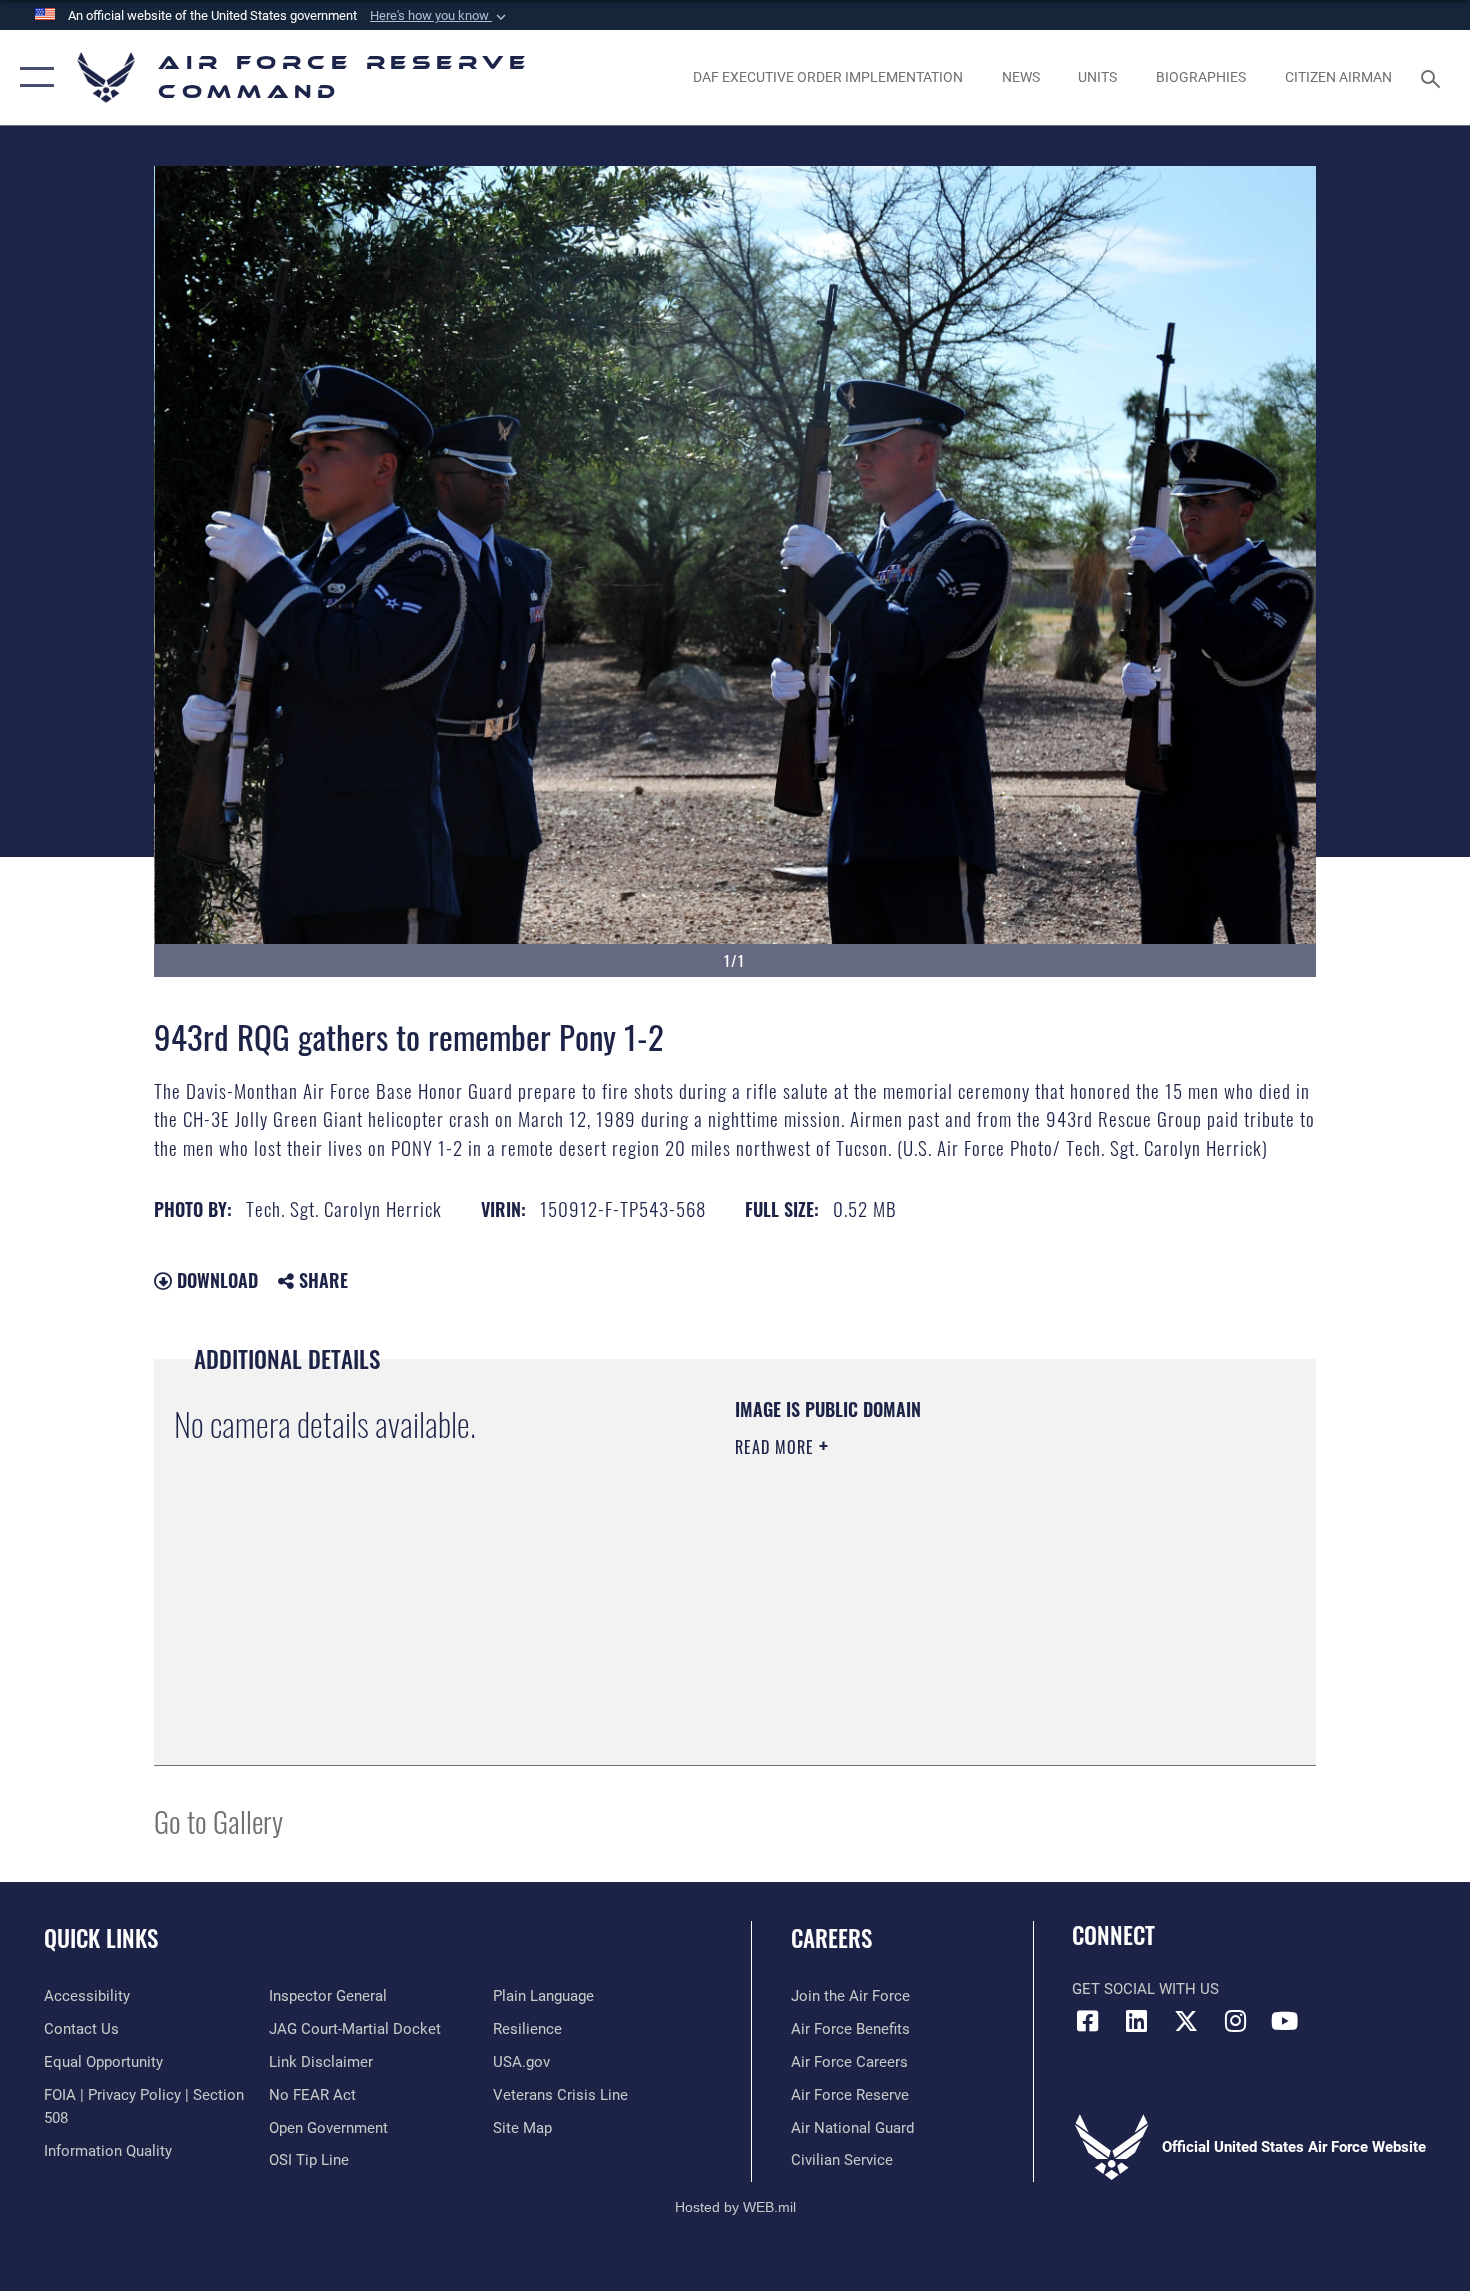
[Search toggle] (1433, 77)
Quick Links (101, 1938)
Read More (777, 1447)
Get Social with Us (1145, 1989)
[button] (440, 16)
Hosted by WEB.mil (735, 2207)
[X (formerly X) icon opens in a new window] (1186, 2021)
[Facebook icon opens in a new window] (1087, 2021)
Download (215, 1280)
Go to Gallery (218, 1820)
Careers (831, 1938)
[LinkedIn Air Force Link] (1137, 2021)
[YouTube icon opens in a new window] (1285, 2021)
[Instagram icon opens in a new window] (1235, 2021)
